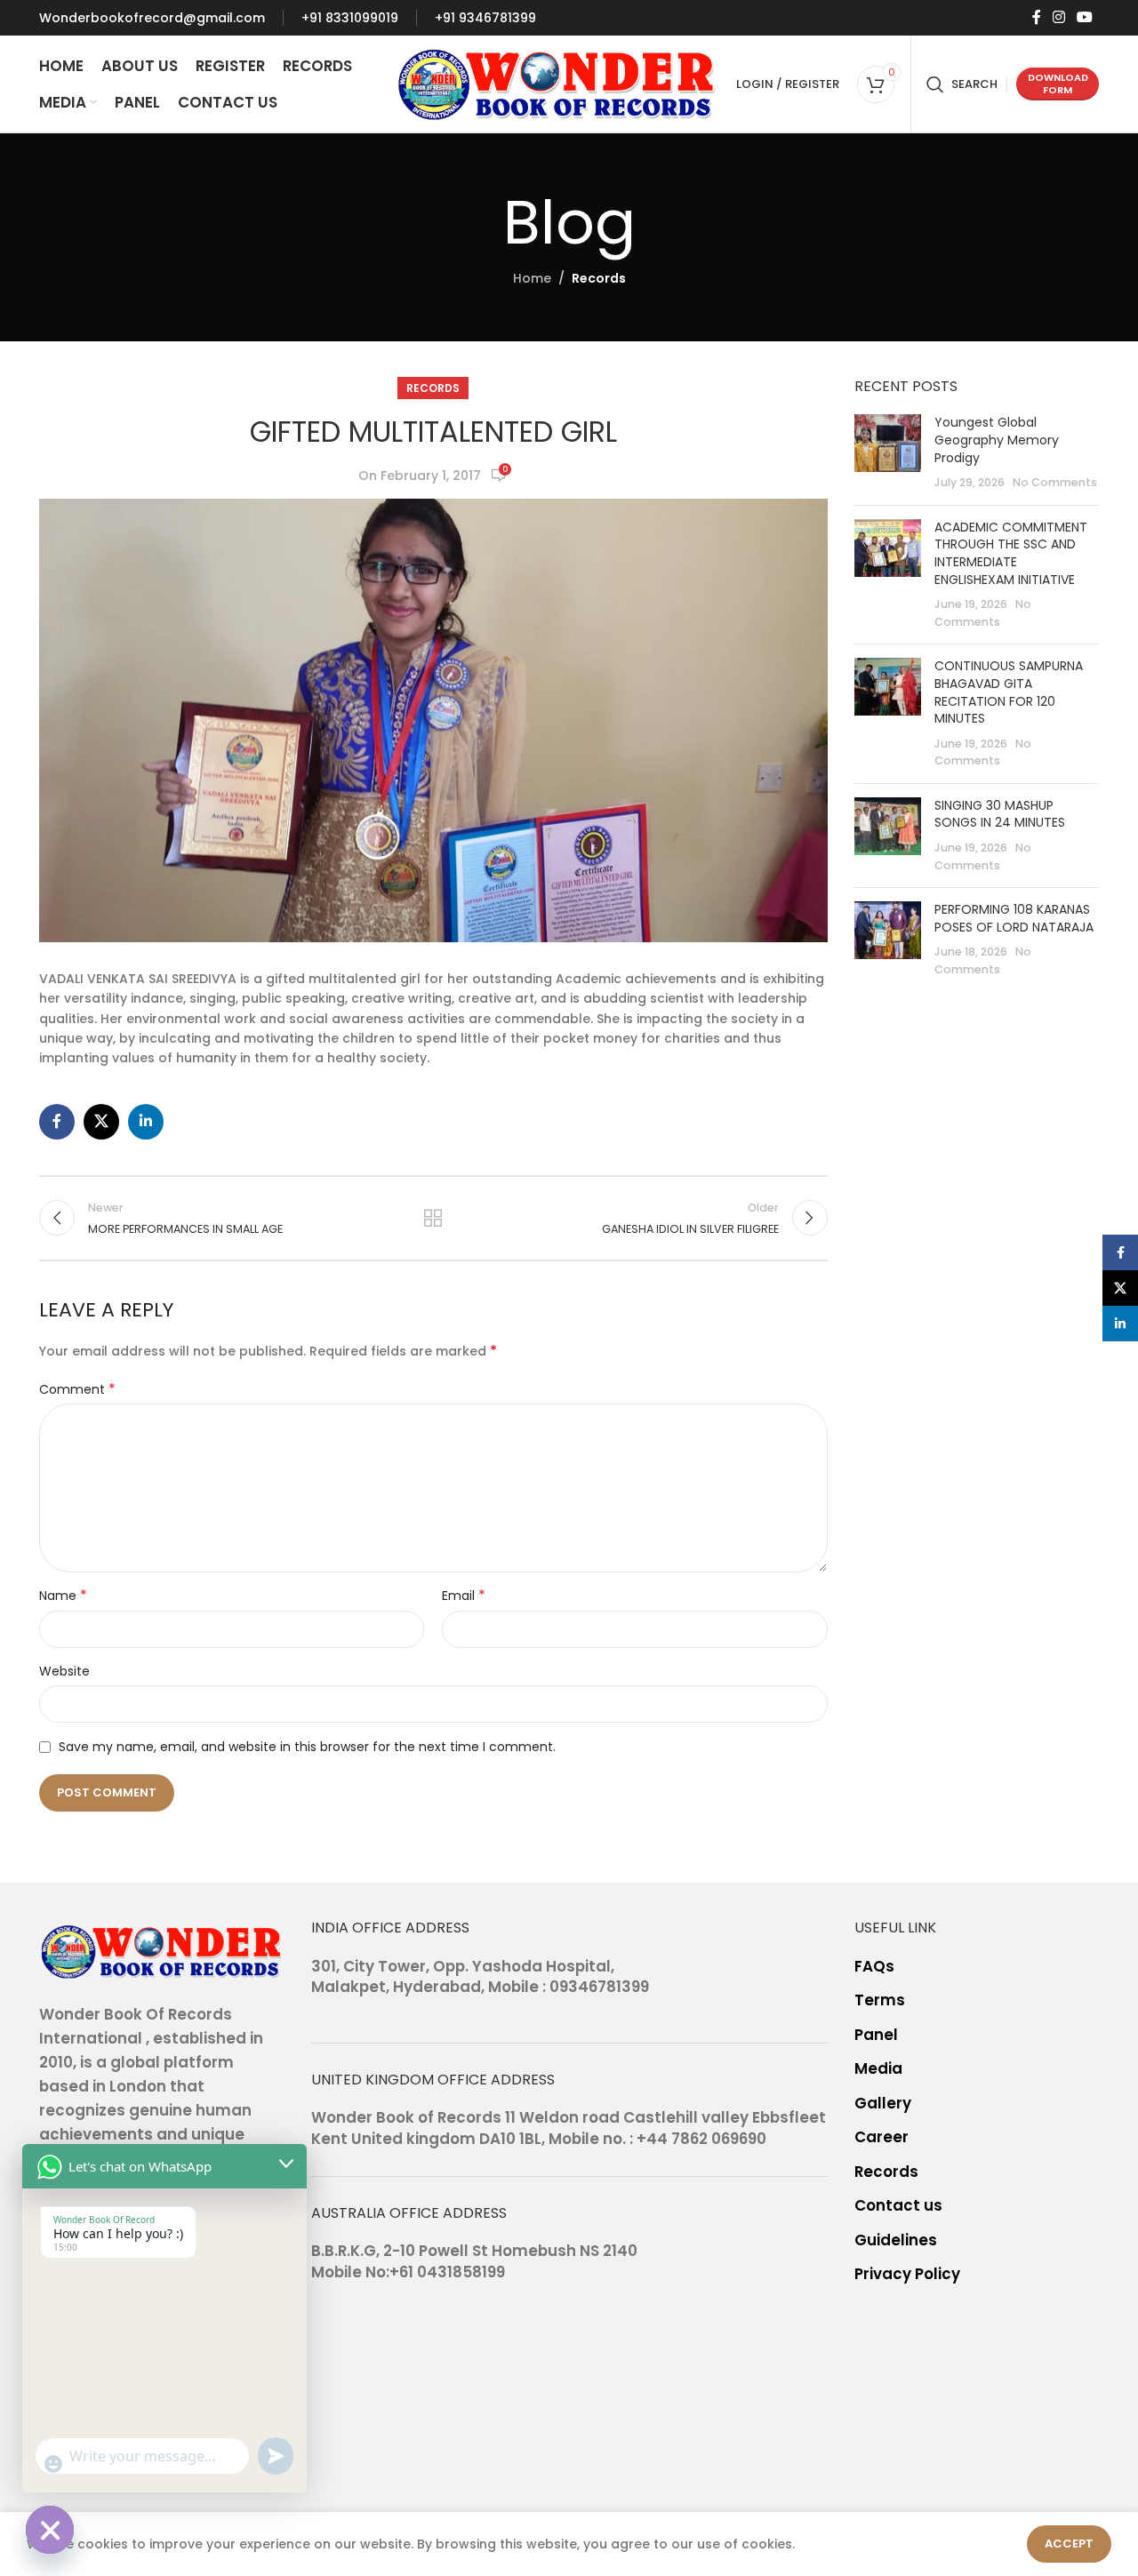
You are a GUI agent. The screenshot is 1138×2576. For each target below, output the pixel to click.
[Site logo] (557, 83)
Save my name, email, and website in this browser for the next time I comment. (307, 1747)
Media (878, 2069)
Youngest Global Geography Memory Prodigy (997, 440)
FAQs (874, 1967)
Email (464, 1596)
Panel (876, 2035)
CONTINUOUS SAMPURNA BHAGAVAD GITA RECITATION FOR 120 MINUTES (1009, 692)
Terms (880, 2000)
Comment (77, 1389)
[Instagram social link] (1058, 17)
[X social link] (101, 1122)
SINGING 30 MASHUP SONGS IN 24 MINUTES (1000, 814)
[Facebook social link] (1036, 17)
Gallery (883, 2104)
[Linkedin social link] (146, 1122)
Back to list (433, 1218)
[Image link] (162, 1950)
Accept (1069, 2544)
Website (64, 1671)
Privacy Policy (907, 2274)
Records (599, 278)
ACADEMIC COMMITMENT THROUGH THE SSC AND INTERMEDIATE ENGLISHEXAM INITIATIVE (1011, 553)
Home (532, 278)
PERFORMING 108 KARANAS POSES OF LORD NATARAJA (1014, 918)
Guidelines (896, 2240)
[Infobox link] (152, 18)
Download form (1058, 83)
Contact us (898, 2206)
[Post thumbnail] (888, 452)
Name (63, 1596)
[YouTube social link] (1085, 17)
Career (882, 2137)
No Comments (1055, 482)
